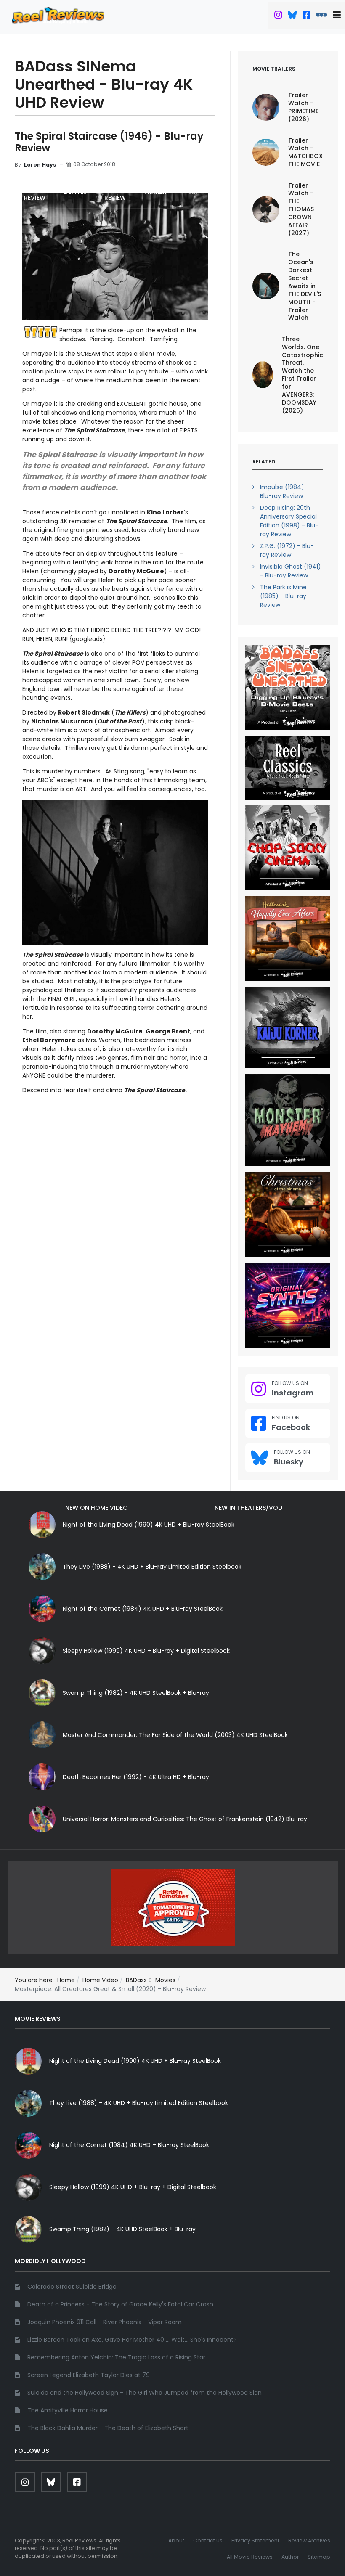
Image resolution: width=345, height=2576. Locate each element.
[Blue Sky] (292, 16)
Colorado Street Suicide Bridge (72, 2287)
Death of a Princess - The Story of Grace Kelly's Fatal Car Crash (120, 2304)
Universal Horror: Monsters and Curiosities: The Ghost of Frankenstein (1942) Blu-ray (185, 1819)
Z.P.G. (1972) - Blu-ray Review (287, 550)
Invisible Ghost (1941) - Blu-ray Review (291, 571)
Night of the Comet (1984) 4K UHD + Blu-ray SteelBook (143, 1609)
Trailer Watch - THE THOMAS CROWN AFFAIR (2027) (301, 209)
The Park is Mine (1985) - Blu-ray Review (283, 596)
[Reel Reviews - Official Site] (58, 15)
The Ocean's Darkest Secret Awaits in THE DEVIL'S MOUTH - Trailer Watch (305, 286)
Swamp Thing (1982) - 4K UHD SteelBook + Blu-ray (136, 1693)
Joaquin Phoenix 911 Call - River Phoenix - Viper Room (105, 2322)
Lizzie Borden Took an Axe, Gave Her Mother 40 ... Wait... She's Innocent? (132, 2340)
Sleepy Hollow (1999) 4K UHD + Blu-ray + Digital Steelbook (146, 1651)
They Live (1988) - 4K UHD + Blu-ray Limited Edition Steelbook (152, 1567)
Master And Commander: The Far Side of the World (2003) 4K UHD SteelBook (175, 1735)
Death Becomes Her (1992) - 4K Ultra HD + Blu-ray (136, 1777)
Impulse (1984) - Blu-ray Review (285, 491)
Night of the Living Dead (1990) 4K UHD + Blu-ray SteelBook (135, 2061)
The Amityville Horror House (68, 2410)
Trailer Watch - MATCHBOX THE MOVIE (305, 152)
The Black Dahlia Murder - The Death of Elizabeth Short (108, 2428)
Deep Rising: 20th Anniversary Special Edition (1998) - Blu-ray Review (289, 521)
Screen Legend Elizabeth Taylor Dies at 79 (89, 2375)
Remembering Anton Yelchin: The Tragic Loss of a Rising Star (116, 2357)
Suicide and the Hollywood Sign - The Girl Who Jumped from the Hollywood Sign (145, 2393)
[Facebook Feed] (306, 16)
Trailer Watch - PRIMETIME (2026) (303, 107)
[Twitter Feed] (278, 16)
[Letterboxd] (321, 16)
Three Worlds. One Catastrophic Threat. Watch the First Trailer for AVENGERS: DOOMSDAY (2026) (303, 375)
